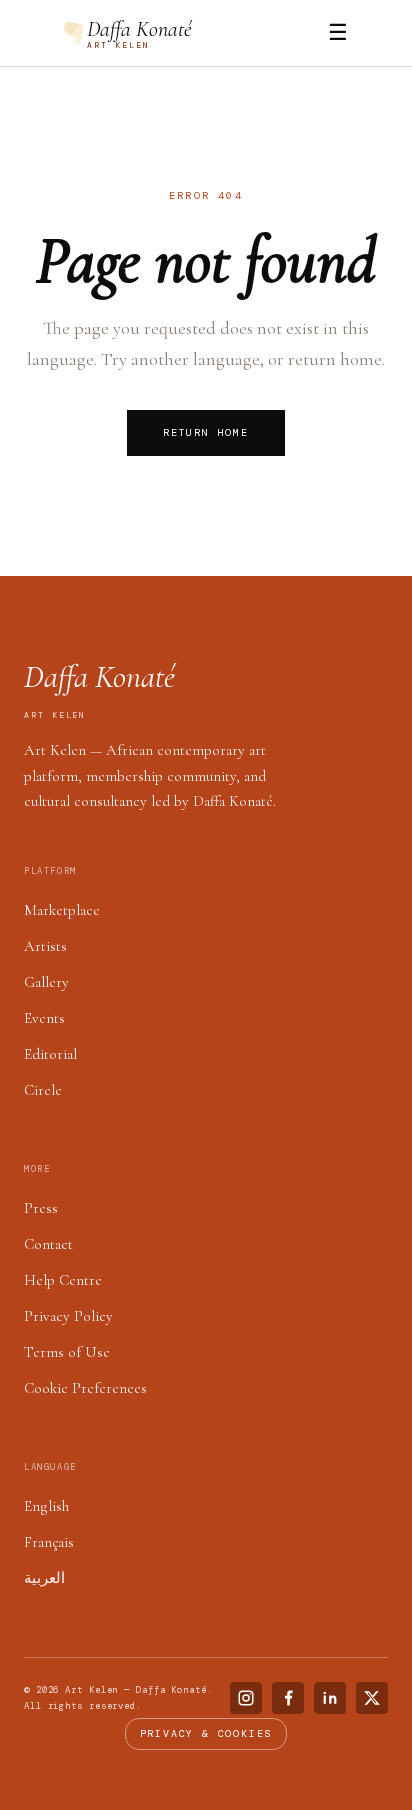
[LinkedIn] (330, 1698)
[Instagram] (246, 1698)
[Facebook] (288, 1698)
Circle (43, 1090)
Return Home (206, 432)
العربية (44, 1578)
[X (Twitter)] (372, 1698)
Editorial (50, 1054)
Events (44, 1018)
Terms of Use (67, 1352)
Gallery (46, 982)
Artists (45, 946)
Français (49, 1542)
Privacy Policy (68, 1316)
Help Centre (63, 1280)
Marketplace (62, 910)
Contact (48, 1244)
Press (41, 1208)
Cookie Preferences (85, 1388)
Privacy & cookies (206, 1733)
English (46, 1506)
